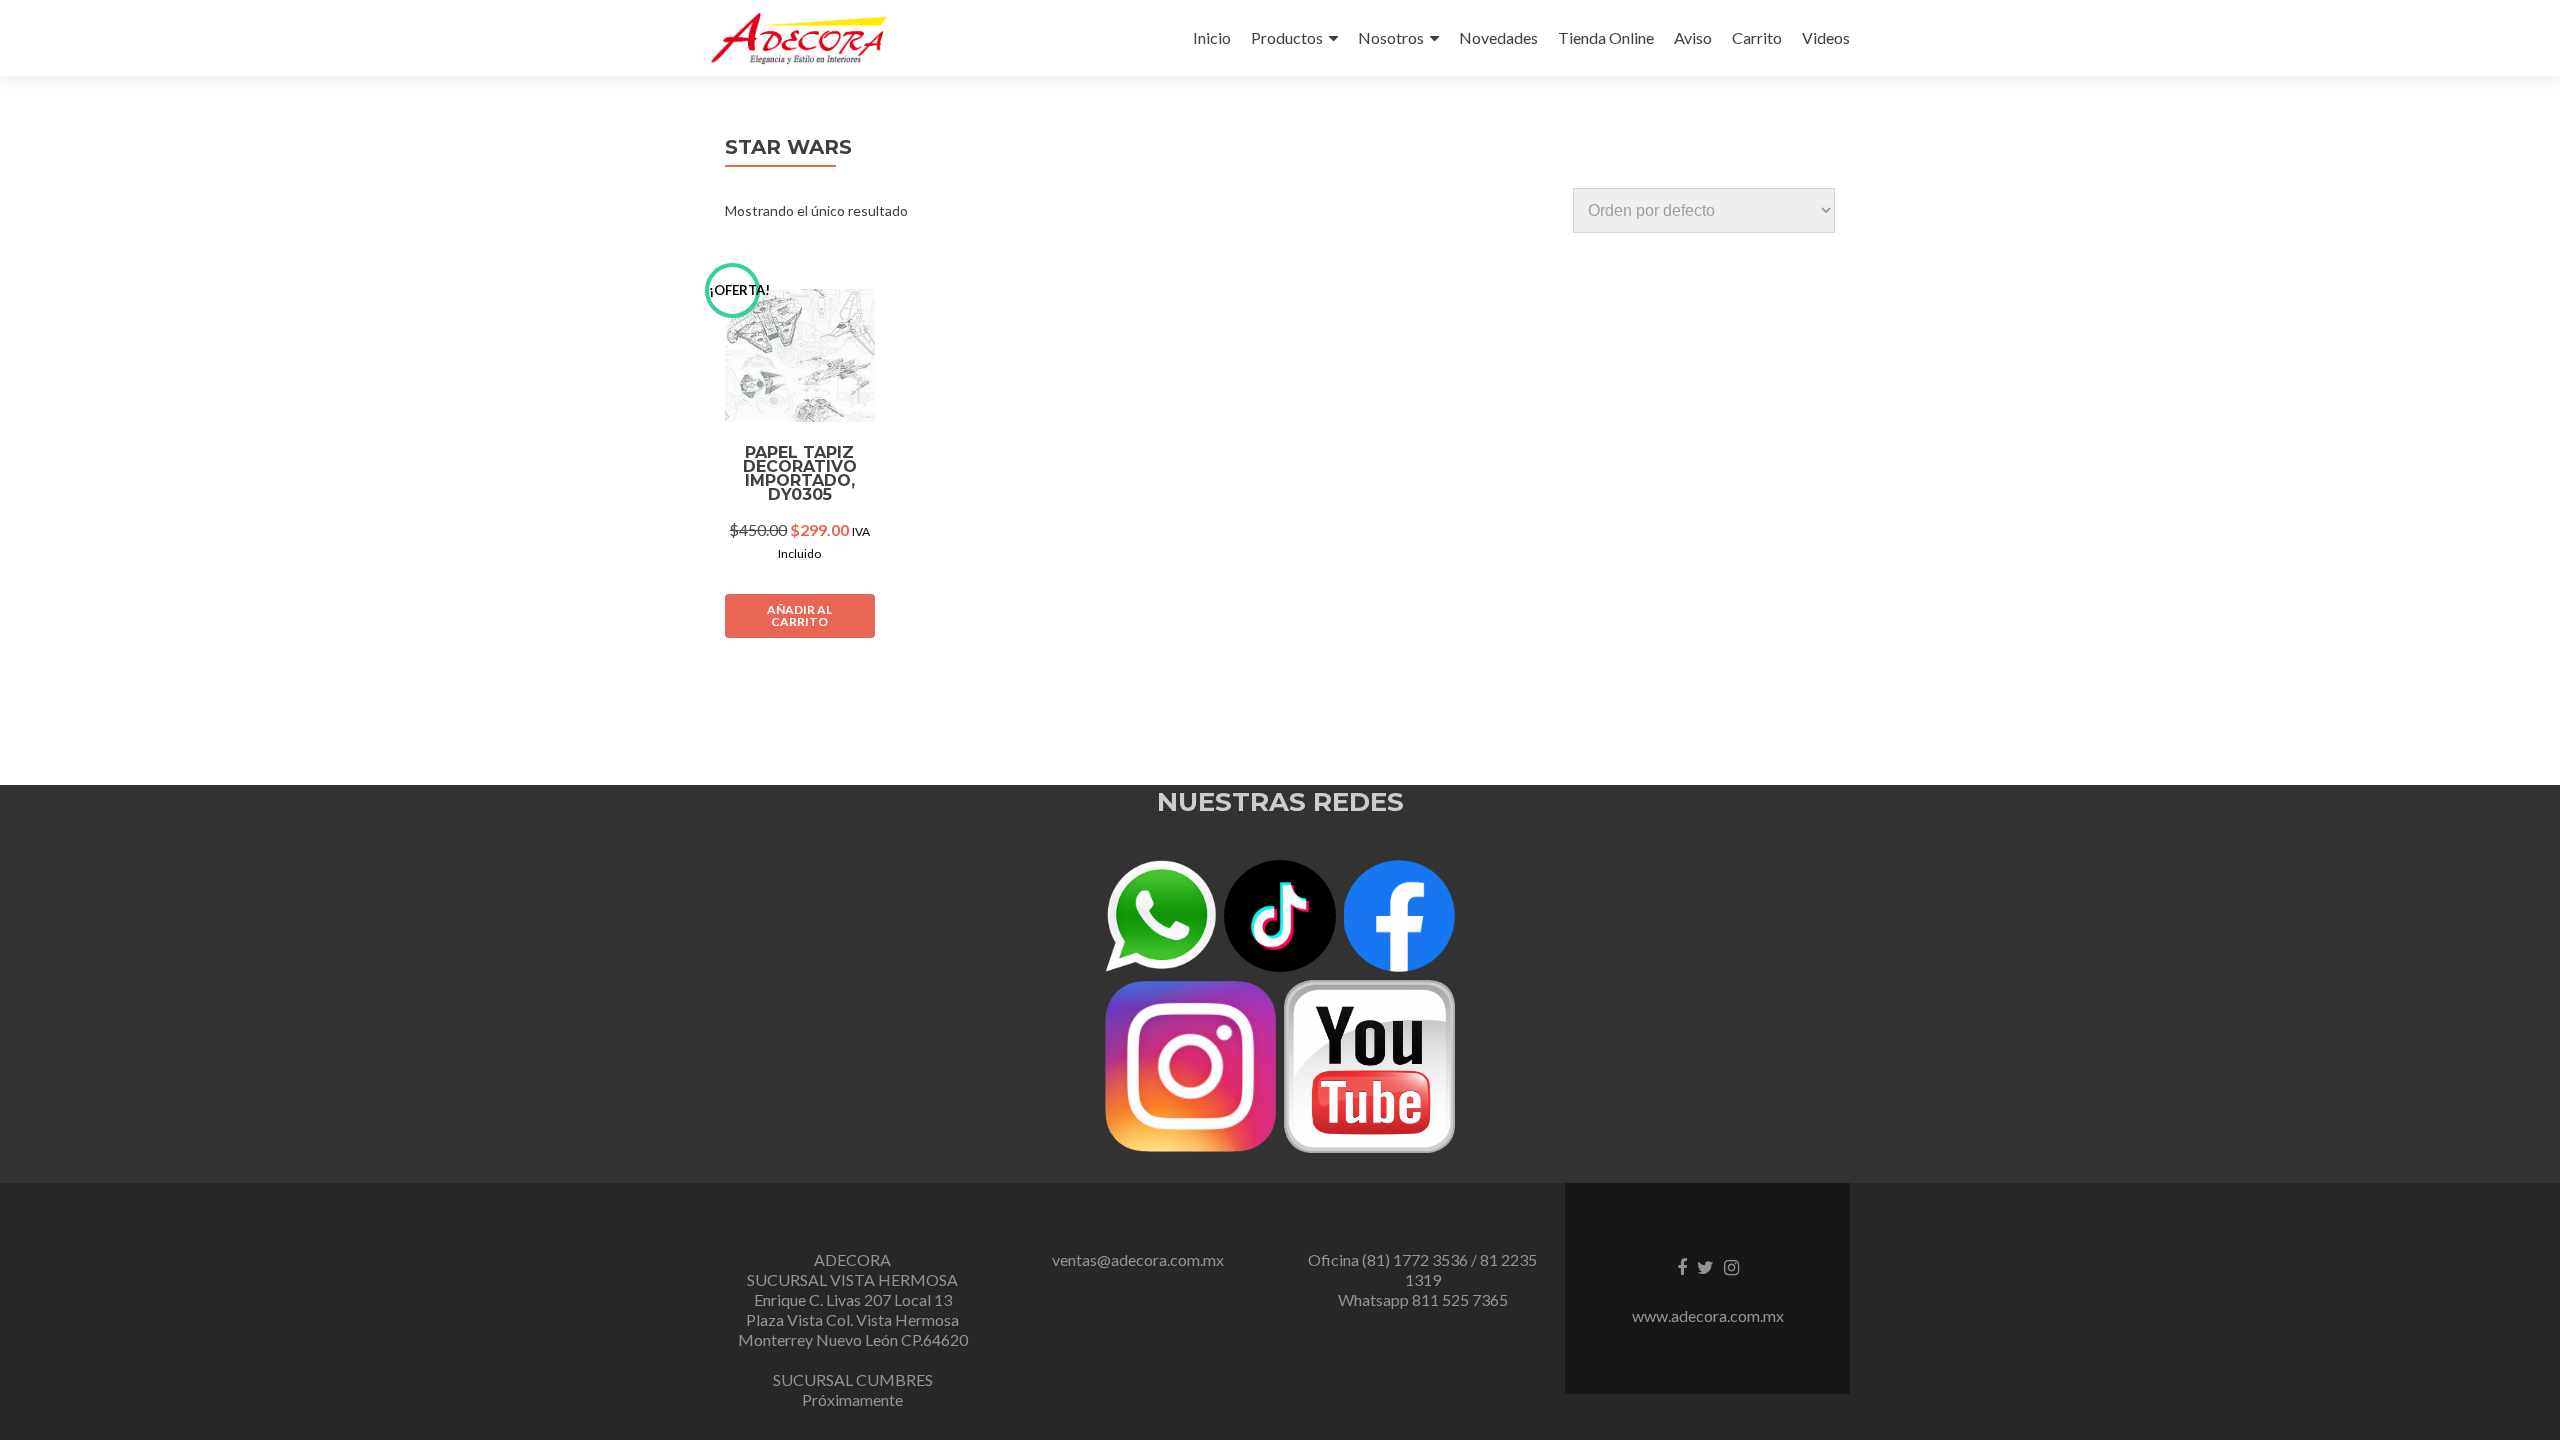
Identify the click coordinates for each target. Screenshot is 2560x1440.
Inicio (1212, 37)
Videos (1826, 37)
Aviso (1693, 37)
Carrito (1757, 37)
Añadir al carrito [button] (799, 615)
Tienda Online (1606, 37)
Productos (1287, 37)
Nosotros (1391, 37)
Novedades (1498, 37)
